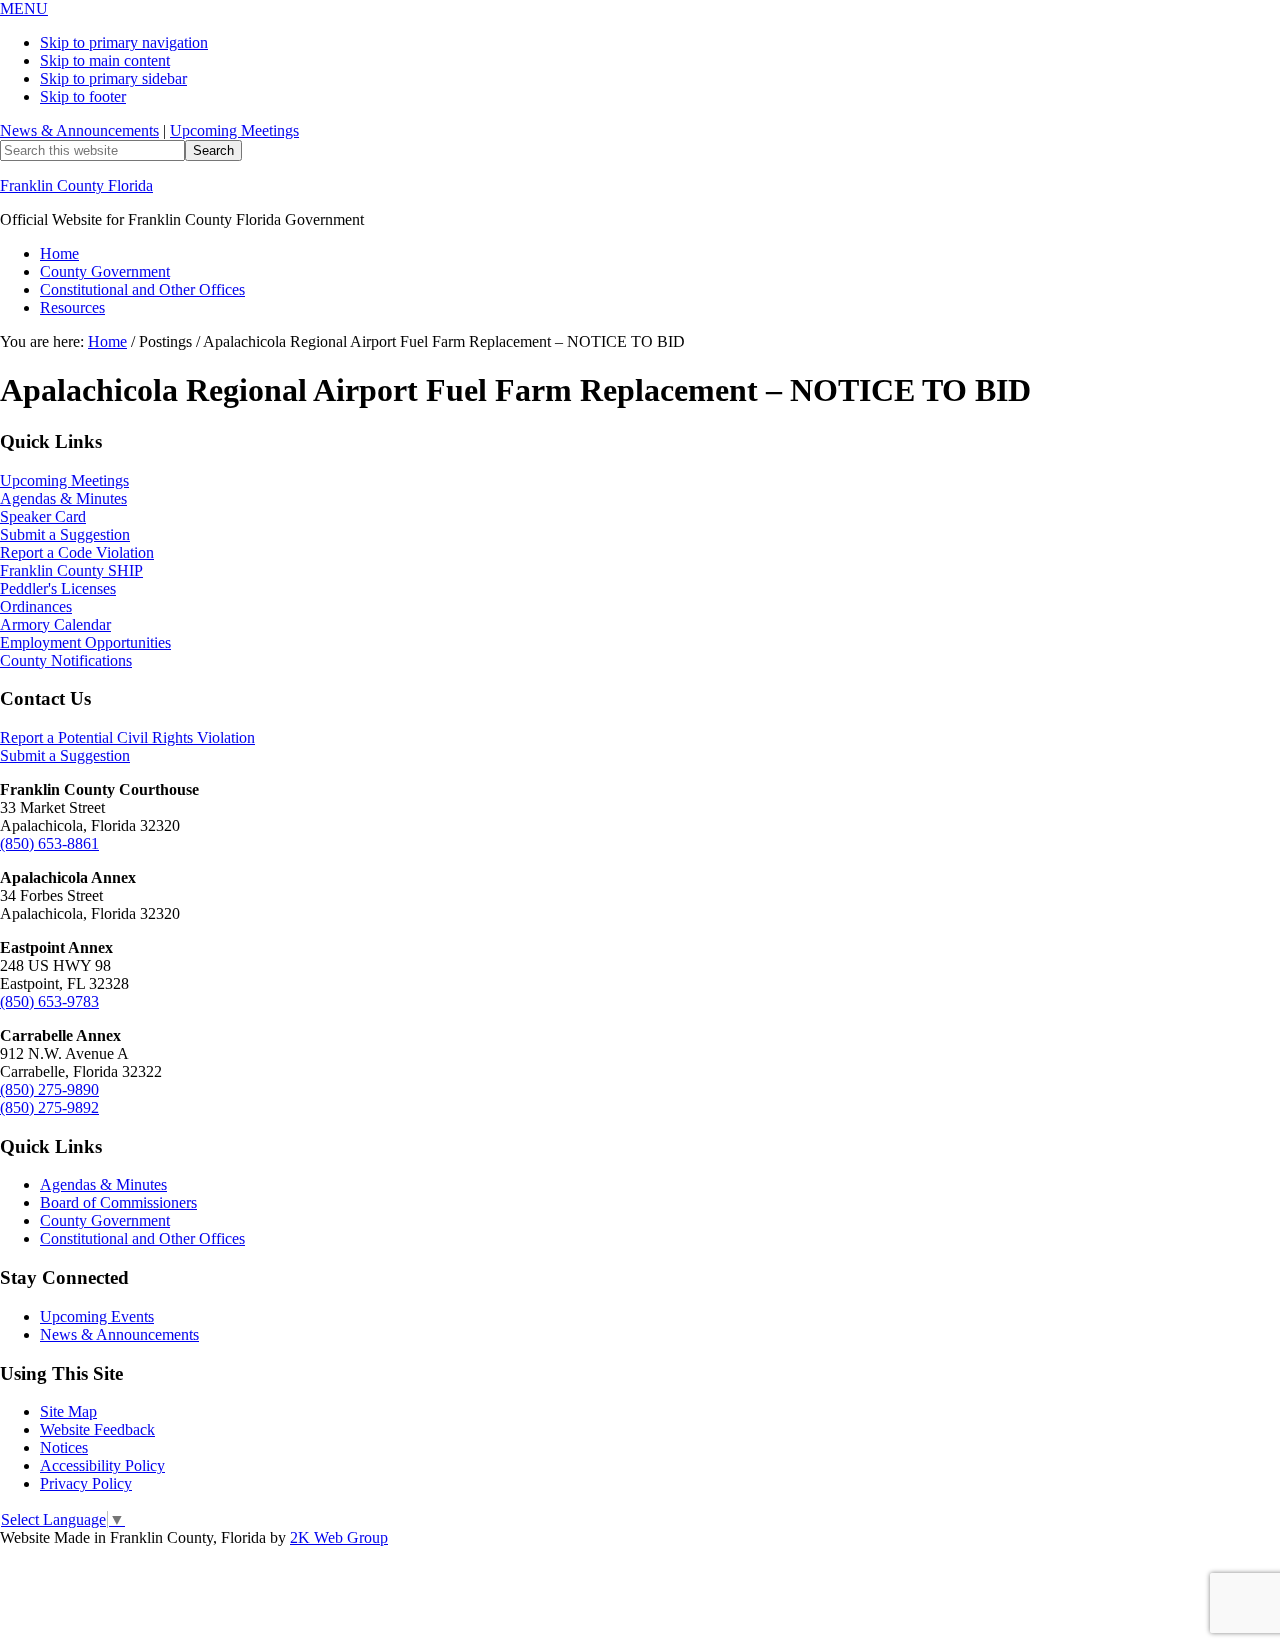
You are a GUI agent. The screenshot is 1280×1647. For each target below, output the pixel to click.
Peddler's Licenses (58, 588)
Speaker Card (43, 516)
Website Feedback (97, 1429)
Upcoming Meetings (234, 130)
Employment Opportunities (85, 642)
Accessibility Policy (102, 1465)
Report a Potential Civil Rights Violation (127, 737)
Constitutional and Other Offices (142, 1238)
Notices (64, 1447)
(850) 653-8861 (49, 843)
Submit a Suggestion (65, 534)
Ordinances (36, 606)
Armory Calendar (55, 624)
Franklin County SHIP (71, 570)
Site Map (68, 1411)
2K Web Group (339, 1537)
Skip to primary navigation (124, 42)
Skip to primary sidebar (113, 78)
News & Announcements (79, 130)
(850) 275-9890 (49, 1089)
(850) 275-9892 (49, 1107)
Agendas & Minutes (63, 498)
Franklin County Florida (76, 185)
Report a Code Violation (77, 552)
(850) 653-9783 (49, 1001)
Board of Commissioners (118, 1202)
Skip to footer (83, 96)
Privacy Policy (86, 1483)
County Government (105, 1220)
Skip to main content (105, 60)
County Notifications (66, 660)
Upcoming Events (97, 1316)
